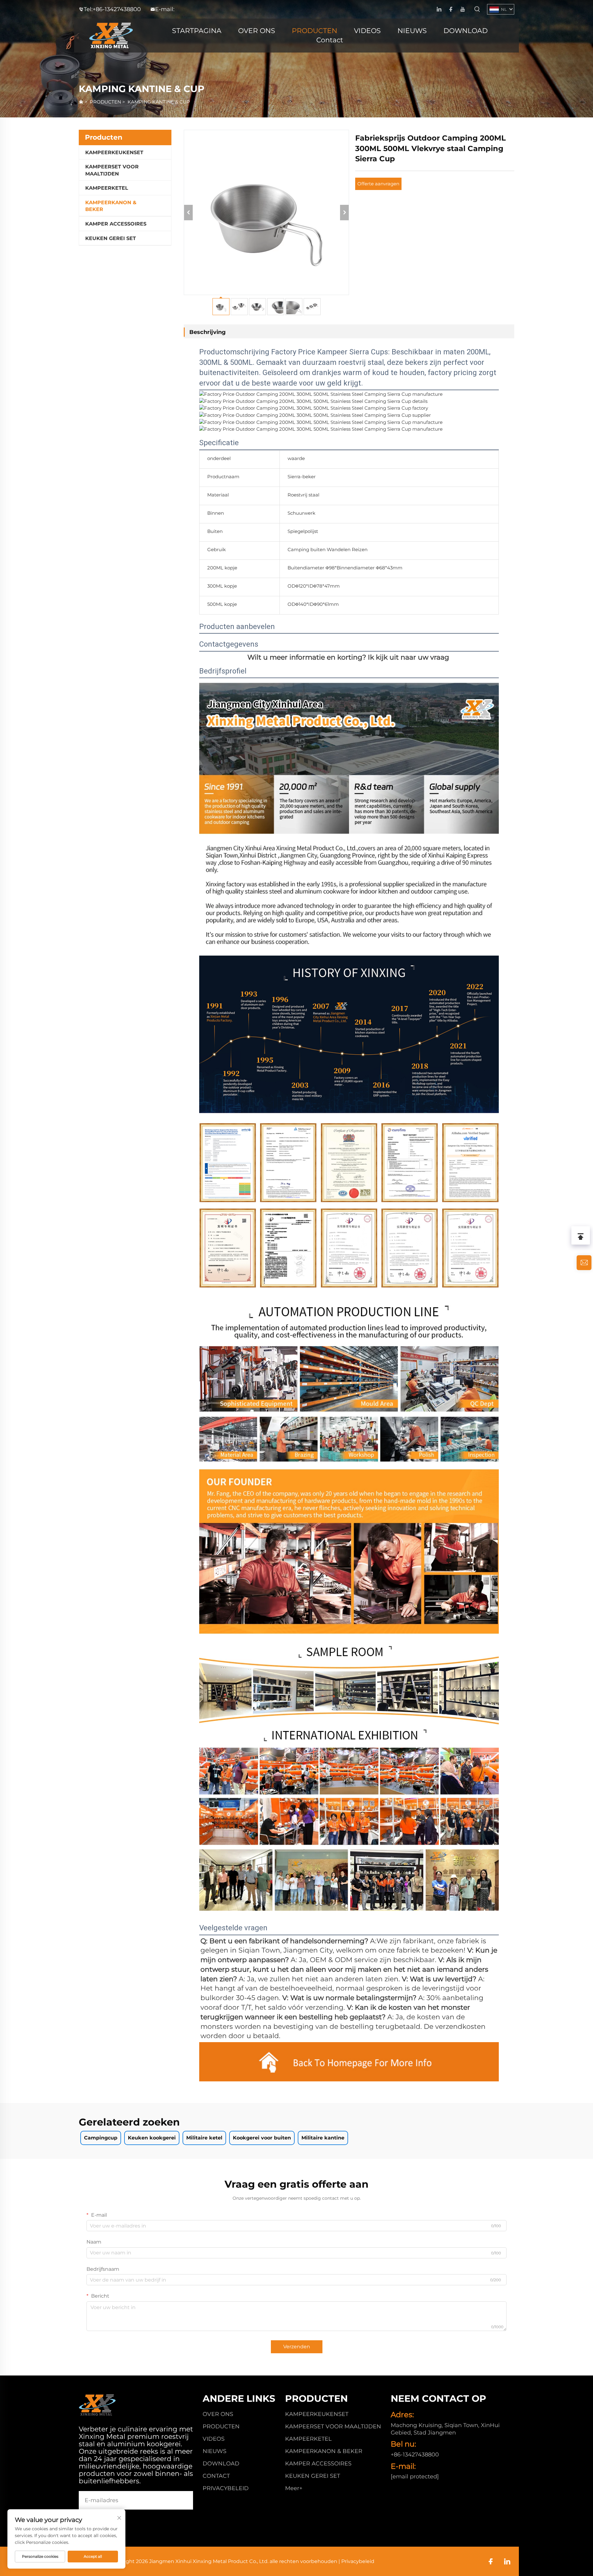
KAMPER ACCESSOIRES (116, 224)
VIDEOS (367, 31)
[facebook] (451, 9)
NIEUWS (412, 31)
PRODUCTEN (315, 31)
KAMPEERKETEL (107, 188)
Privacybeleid (226, 2488)
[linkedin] (439, 9)
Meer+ (294, 2488)
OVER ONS (257, 31)
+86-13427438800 (117, 9)
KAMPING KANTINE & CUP (159, 102)
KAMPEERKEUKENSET (114, 152)
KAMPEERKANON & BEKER (111, 206)
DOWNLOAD (466, 31)
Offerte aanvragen (378, 184)
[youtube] (463, 9)
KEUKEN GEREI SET (111, 238)
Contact (330, 40)
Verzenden (297, 2347)
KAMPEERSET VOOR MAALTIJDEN (112, 170)
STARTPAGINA (197, 31)
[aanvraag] (584, 1263)
